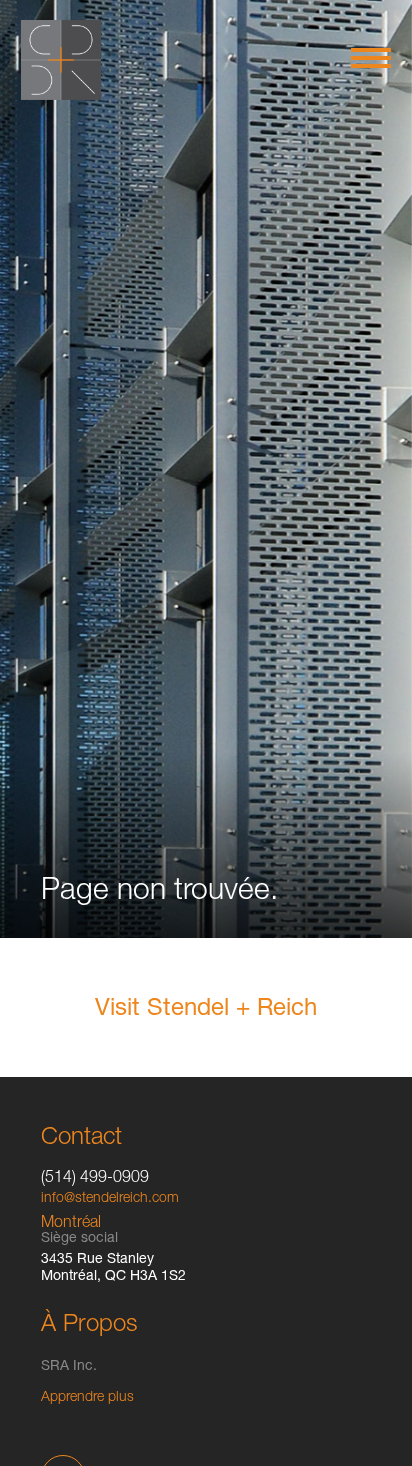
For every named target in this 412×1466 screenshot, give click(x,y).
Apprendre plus (87, 1398)
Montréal (71, 1224)
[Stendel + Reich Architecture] (61, 60)
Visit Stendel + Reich (206, 1010)
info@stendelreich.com (110, 1199)
